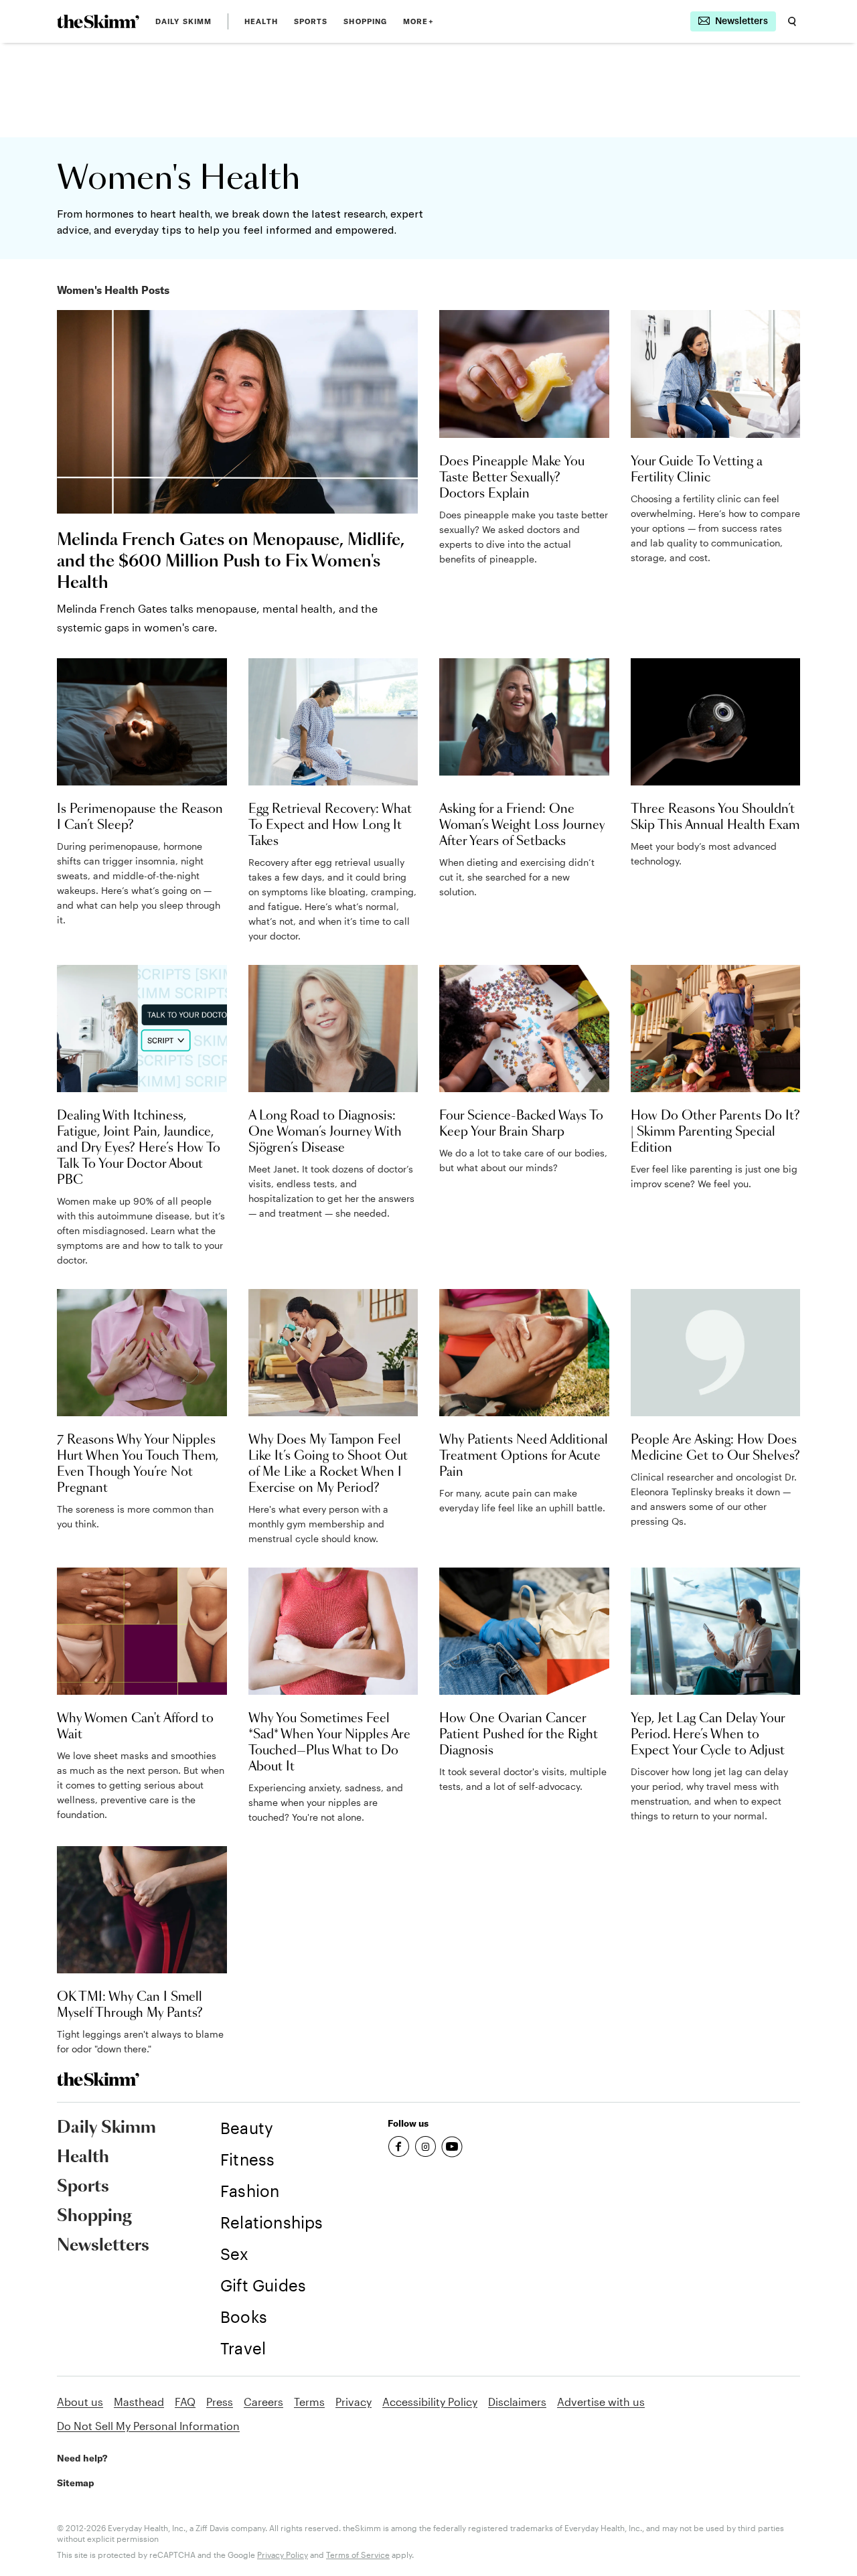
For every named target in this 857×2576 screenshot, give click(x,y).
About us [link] (80, 2402)
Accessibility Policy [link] (430, 2402)
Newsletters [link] (103, 2246)
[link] (98, 21)
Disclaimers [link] (517, 2402)
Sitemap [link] (76, 2483)
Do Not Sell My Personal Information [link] (148, 2426)
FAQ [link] (185, 2402)
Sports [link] (311, 21)
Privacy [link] (354, 2402)
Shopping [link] (365, 21)
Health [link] (261, 21)
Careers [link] (263, 2402)
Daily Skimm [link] (183, 21)
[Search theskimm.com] (792, 21)
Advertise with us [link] (601, 2402)
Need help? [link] (82, 2458)
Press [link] (220, 2402)
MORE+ (418, 21)
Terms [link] (309, 2402)
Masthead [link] (139, 2402)
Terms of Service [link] (358, 2555)
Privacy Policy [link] (283, 2555)
